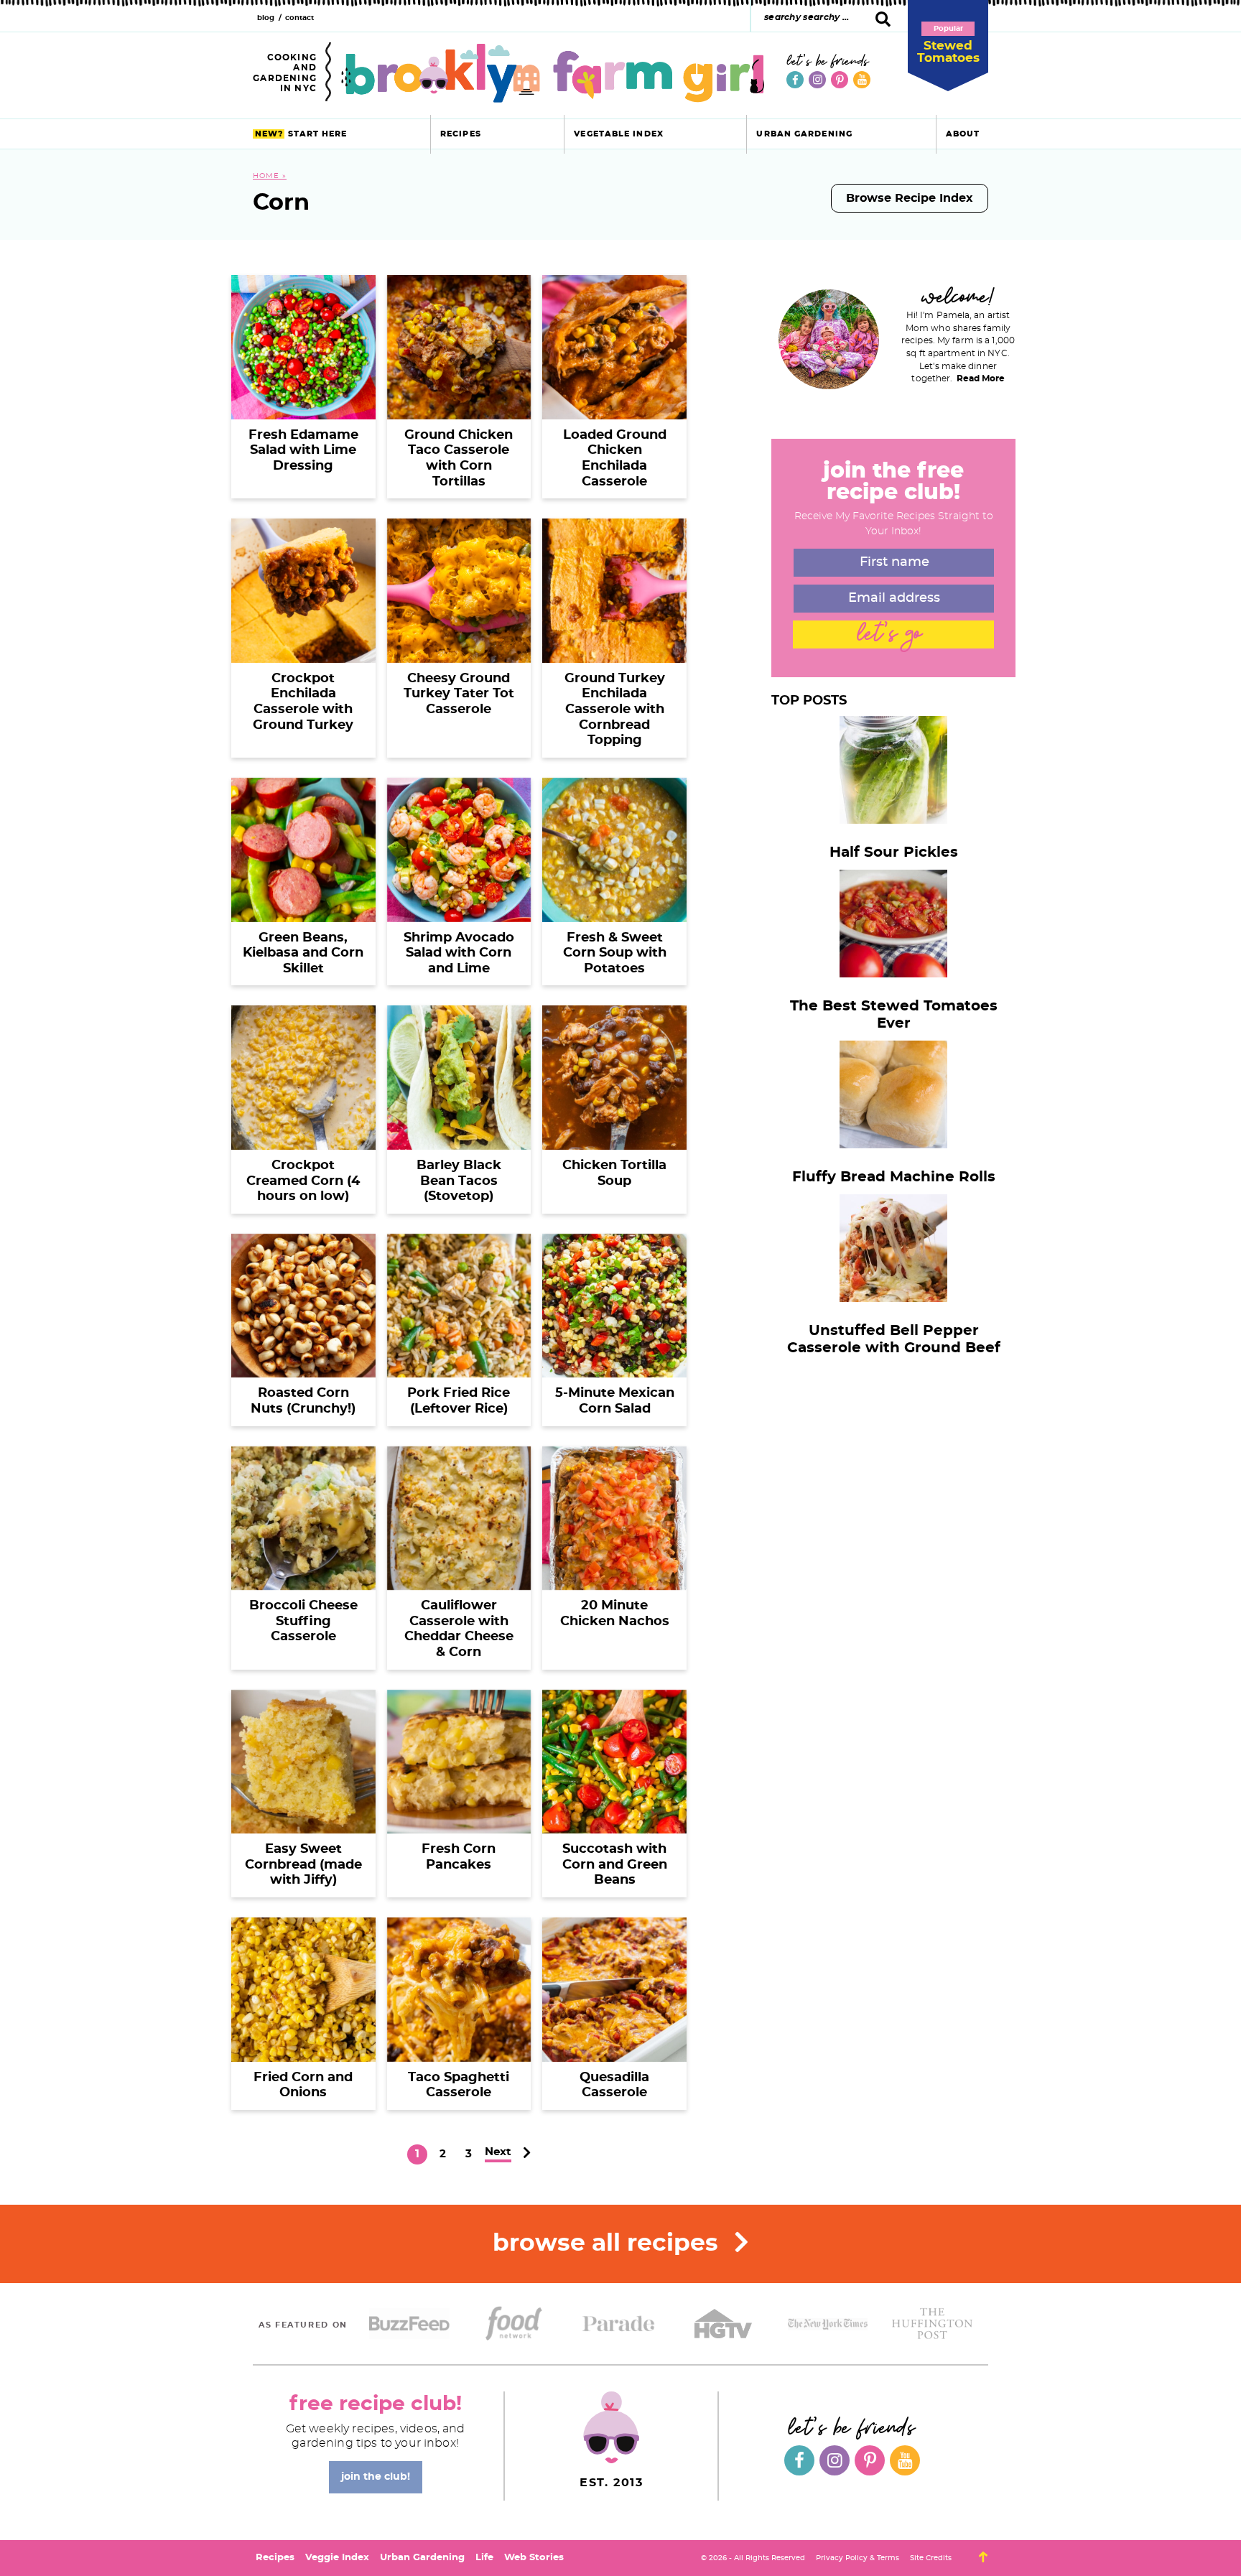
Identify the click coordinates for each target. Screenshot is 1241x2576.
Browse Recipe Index (910, 198)
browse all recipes (609, 2244)
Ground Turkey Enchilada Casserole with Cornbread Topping (615, 710)
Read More (981, 378)
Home (266, 176)
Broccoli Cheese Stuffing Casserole (303, 1621)
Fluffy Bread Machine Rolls (894, 1177)
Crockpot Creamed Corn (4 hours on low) (303, 1181)
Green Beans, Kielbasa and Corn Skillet (303, 953)
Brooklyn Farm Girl (553, 73)
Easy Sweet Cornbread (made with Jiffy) (303, 1865)
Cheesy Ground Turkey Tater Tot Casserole (459, 694)
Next (498, 2152)
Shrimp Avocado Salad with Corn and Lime (459, 953)
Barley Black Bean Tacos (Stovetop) (459, 1181)
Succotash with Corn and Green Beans (615, 1865)
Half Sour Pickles (894, 852)
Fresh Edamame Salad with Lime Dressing (303, 451)
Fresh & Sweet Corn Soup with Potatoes (615, 953)
